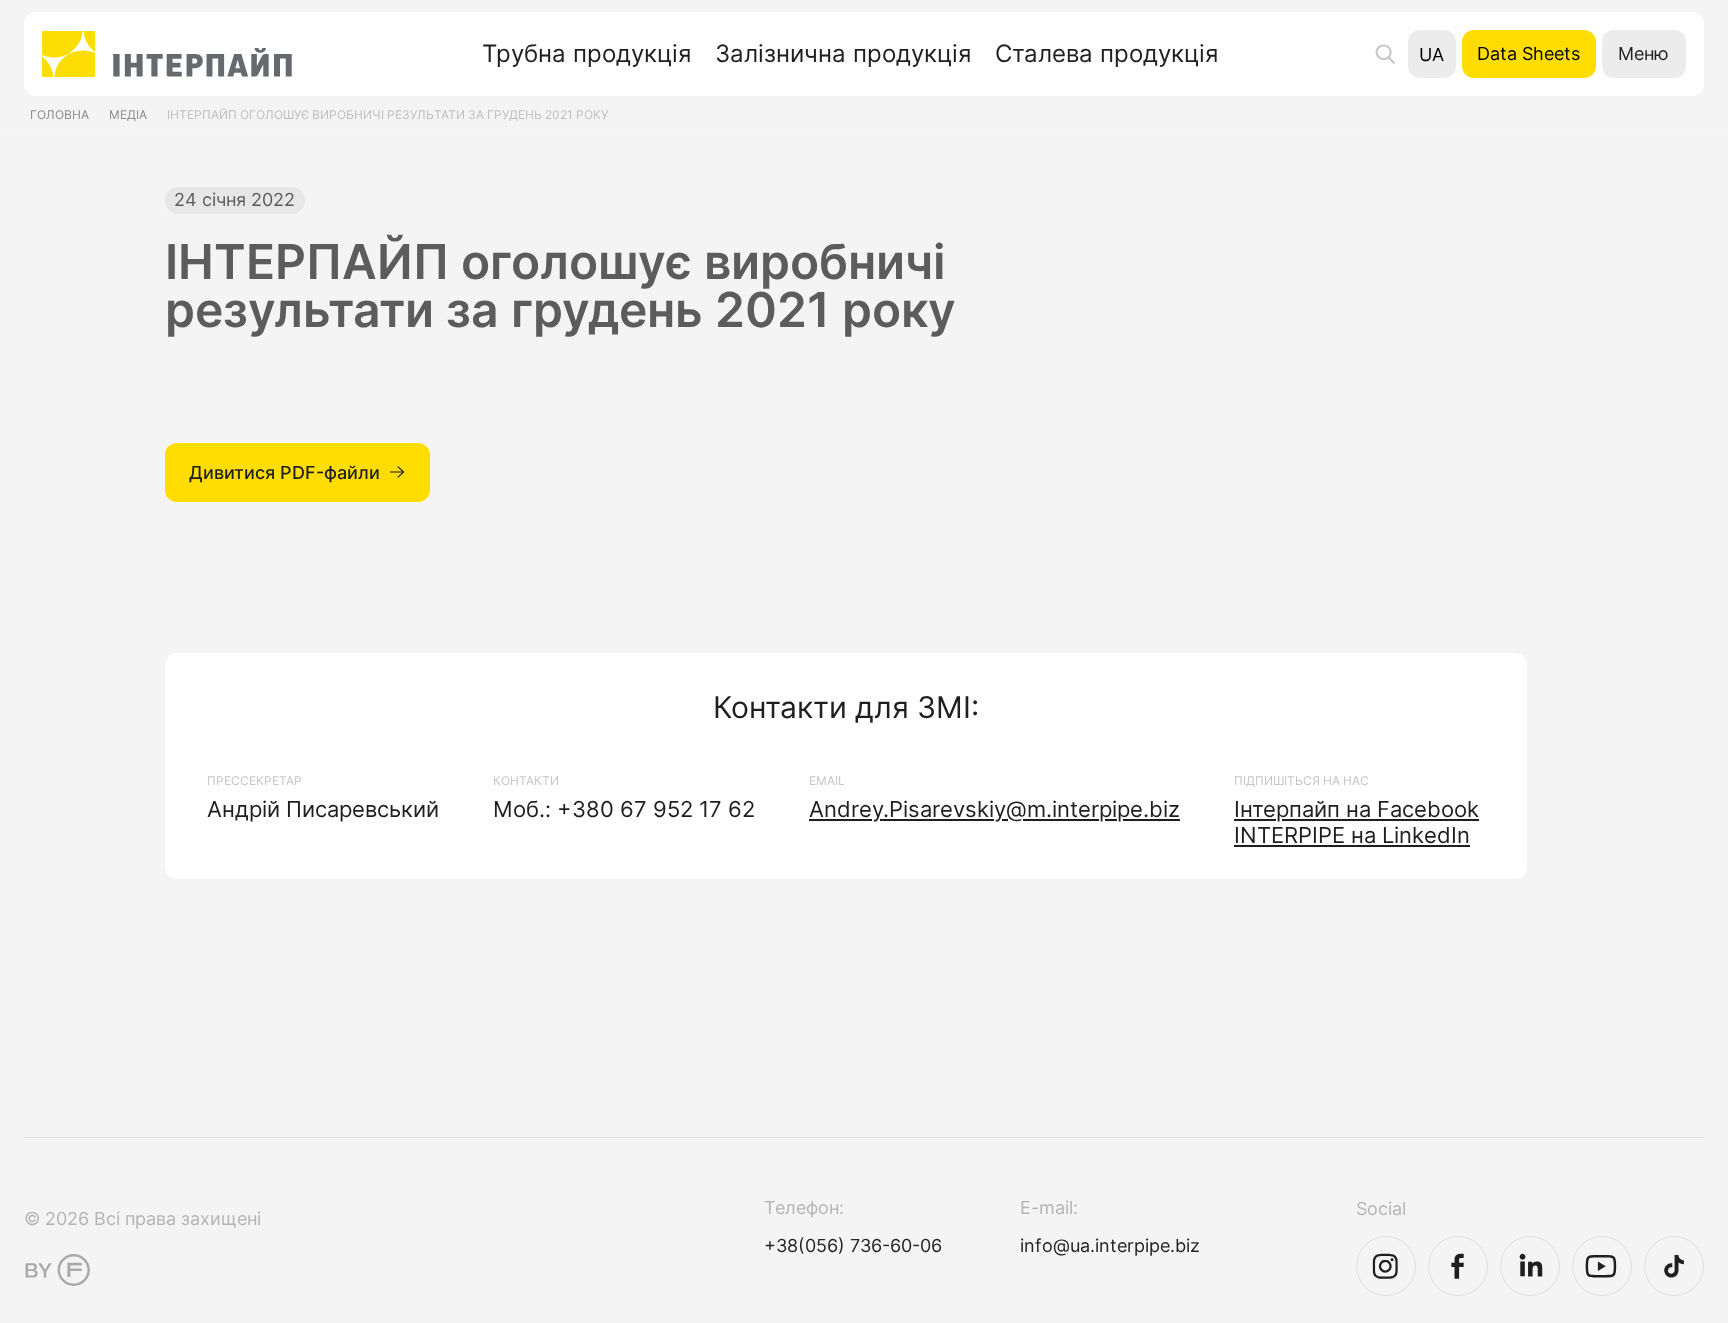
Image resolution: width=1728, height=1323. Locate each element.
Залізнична (843, 54)
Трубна (586, 54)
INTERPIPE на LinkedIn (1352, 835)
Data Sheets (1528, 53)
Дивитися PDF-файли (284, 472)
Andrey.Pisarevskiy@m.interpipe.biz (994, 809)
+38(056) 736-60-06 (853, 1245)
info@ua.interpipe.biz (1110, 1245)
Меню (1643, 53)
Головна (59, 114)
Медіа (128, 114)
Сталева (1106, 54)
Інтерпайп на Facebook (1356, 809)
